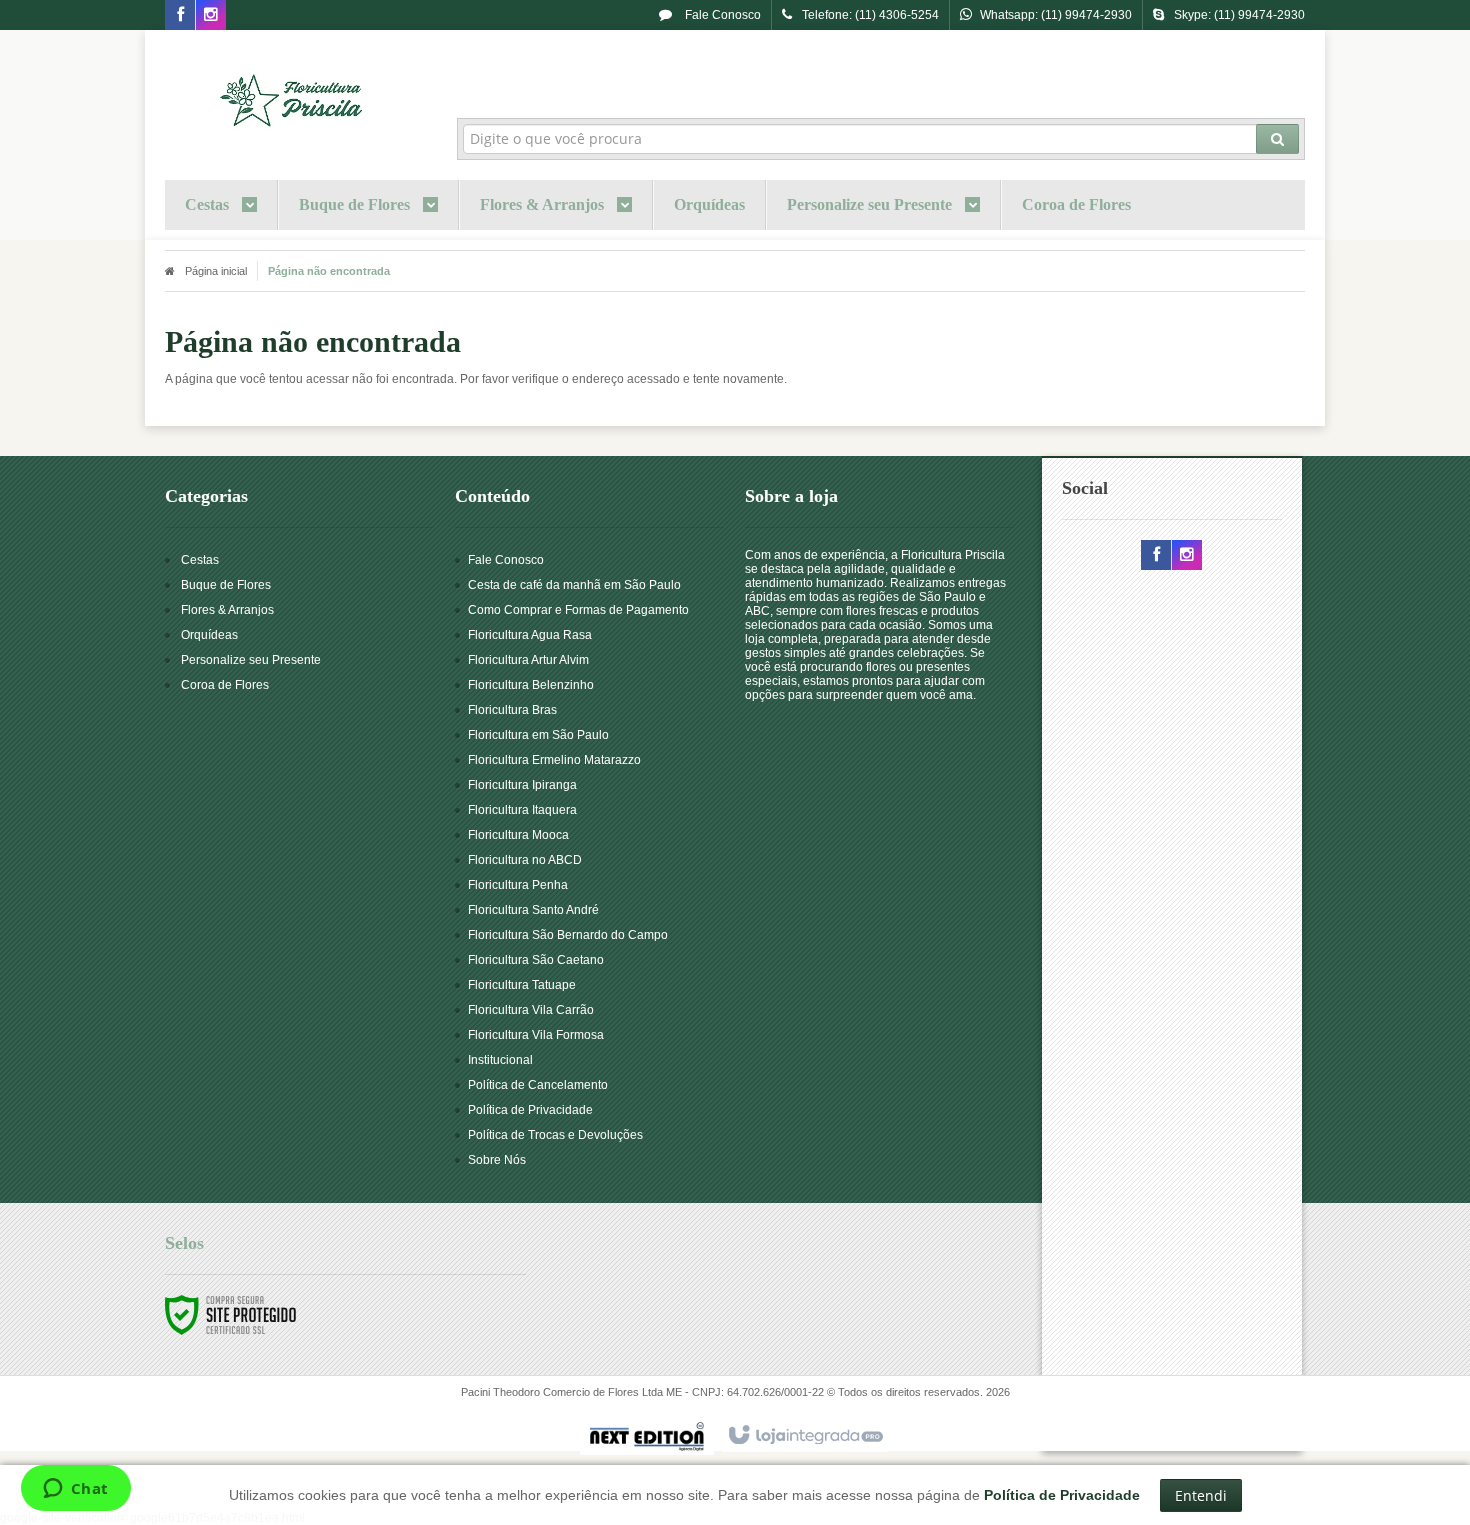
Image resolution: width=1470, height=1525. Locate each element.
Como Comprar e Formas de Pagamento (578, 610)
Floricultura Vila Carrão (531, 1010)
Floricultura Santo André (533, 910)
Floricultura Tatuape (522, 985)
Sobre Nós (497, 1160)
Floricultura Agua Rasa (530, 635)
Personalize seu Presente (251, 660)
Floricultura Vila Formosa (536, 1035)
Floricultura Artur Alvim (528, 660)
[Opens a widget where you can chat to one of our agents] (75, 1490)
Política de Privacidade (530, 1110)
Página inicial (216, 271)
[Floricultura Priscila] (296, 96)
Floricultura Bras (512, 710)
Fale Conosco (721, 15)
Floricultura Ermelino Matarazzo (554, 760)
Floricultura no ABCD (525, 860)
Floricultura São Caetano (536, 960)
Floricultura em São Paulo (538, 735)
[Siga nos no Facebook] (180, 16)
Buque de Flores (226, 585)
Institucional (500, 1060)
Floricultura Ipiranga (522, 785)
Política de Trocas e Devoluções (555, 1135)
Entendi (1201, 1495)
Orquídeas (209, 635)
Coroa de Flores (225, 685)
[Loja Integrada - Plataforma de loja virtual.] (804, 1436)
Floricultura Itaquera (522, 810)
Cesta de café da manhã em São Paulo (574, 585)
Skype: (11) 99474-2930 (1239, 15)
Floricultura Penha (518, 885)
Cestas (200, 560)
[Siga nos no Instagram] (211, 16)
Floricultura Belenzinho (531, 685)
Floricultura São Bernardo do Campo (568, 935)
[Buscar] (1277, 139)
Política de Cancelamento (538, 1085)
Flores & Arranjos (227, 610)
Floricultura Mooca (518, 835)
